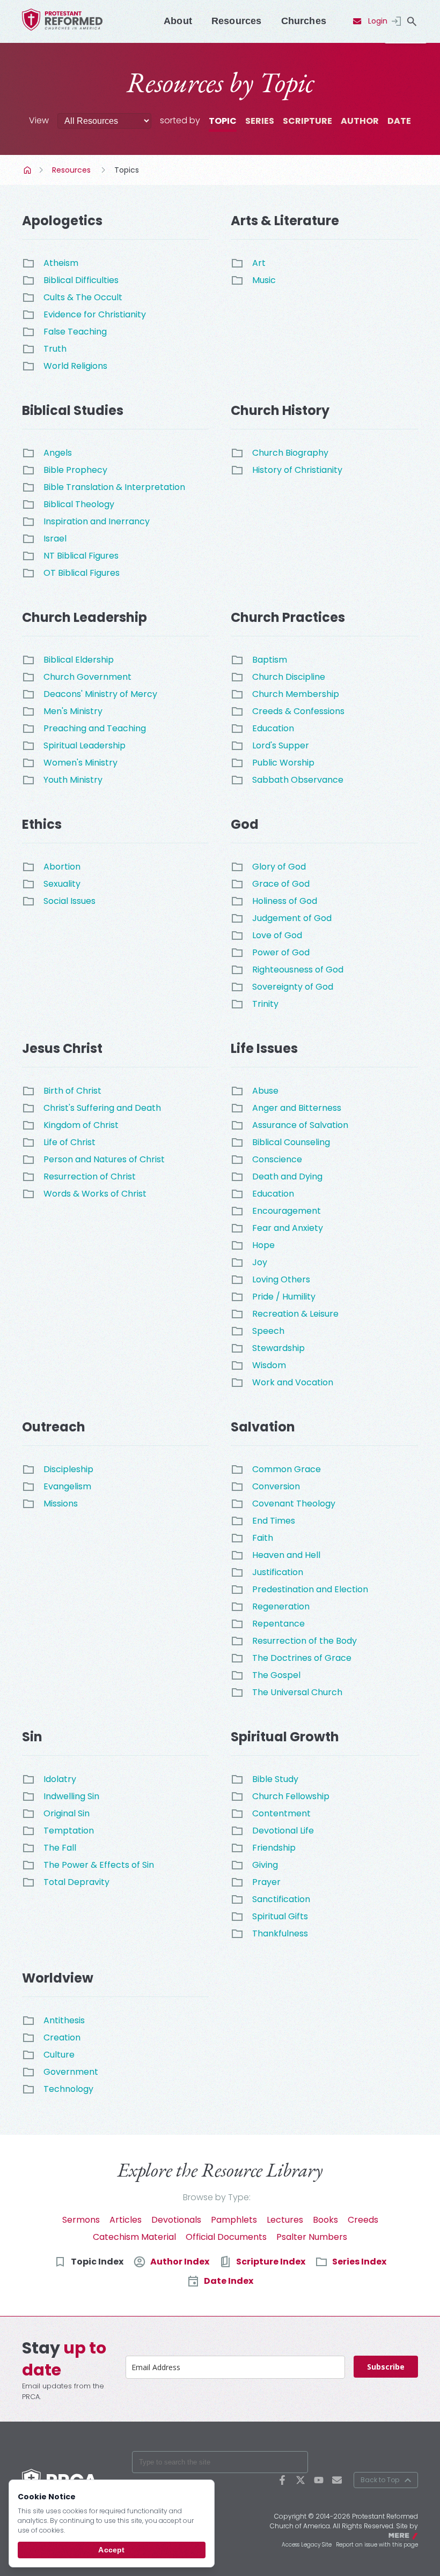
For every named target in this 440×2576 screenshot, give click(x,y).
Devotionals (176, 2220)
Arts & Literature (285, 221)
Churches (304, 21)
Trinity (265, 1004)
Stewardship (278, 1348)
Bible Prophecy (75, 470)
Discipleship (68, 1469)
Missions (61, 1504)
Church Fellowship (291, 1796)
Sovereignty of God (293, 987)
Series (260, 121)
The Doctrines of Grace (302, 1658)
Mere (411, 2535)
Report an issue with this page (377, 2545)
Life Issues (264, 1048)
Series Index (359, 2262)
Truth (55, 349)
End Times (274, 1521)
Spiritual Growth (285, 1737)
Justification (278, 1572)
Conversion (276, 1486)
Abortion (62, 867)
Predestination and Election (310, 1589)
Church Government (87, 677)
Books (325, 2220)
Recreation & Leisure (295, 1314)
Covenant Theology (294, 1504)
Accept (111, 2550)
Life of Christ (69, 1142)
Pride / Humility (284, 1297)
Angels (58, 453)
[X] (300, 2480)
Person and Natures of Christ (104, 1159)
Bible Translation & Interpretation (114, 487)
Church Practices (288, 617)
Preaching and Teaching (95, 728)
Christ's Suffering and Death (102, 1108)
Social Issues (69, 901)
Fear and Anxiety (288, 1228)
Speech (268, 1331)
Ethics (42, 824)
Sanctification (281, 1899)
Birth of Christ (72, 1091)
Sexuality (62, 884)
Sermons (81, 2220)
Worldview (58, 1978)
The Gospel (276, 1675)
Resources (237, 21)
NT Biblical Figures (81, 556)
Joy (260, 1262)
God (245, 824)
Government (71, 2072)
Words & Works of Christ (95, 1194)
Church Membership (296, 694)
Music (264, 280)
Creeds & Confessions (298, 711)
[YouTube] (319, 2480)
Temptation (69, 1831)
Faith (263, 1538)
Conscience (277, 1159)
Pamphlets (234, 2220)
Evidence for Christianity (95, 314)
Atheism (61, 263)
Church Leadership (85, 617)
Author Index (180, 2262)
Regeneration (281, 1606)
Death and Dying (287, 1176)
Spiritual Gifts (280, 1916)
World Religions (75, 366)
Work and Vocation (293, 1382)
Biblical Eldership (79, 660)
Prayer (266, 1882)
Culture (59, 2055)
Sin (32, 1737)
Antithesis (64, 2020)
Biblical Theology (79, 504)
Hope (263, 1245)
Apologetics (62, 221)
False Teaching (75, 332)
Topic (223, 121)
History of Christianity (297, 470)
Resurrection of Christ (90, 1176)
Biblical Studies (73, 410)
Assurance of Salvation (300, 1125)
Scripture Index (271, 2262)
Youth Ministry (73, 780)
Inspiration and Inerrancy (97, 521)
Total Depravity (76, 1882)
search (412, 21)
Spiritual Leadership (85, 745)
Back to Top (380, 2480)
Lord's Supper (281, 745)
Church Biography (290, 453)
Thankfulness (280, 1933)
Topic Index (97, 2262)
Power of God (281, 952)
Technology (68, 2089)
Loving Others (281, 1279)
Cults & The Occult (83, 297)
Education (273, 728)
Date (399, 121)
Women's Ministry (80, 763)
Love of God (277, 935)
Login (378, 21)
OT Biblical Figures (82, 573)
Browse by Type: (217, 2197)
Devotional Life (283, 1831)
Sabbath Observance (298, 780)
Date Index (229, 2281)
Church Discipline (289, 677)
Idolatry (60, 1779)
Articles (126, 2220)
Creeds (363, 2220)
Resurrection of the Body (305, 1641)
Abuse (265, 1091)
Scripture (307, 121)
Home (28, 170)
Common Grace (287, 1469)
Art (259, 263)
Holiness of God (285, 901)
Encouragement (287, 1211)
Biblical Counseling (291, 1142)
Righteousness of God (298, 970)
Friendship (274, 1848)
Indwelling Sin (71, 1796)
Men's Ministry (73, 711)
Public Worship (283, 763)
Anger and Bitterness (297, 1108)
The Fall (60, 1848)
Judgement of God (292, 918)
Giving (265, 1865)
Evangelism (67, 1486)
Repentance (278, 1624)
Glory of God (279, 867)
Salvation (263, 1427)
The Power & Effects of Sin (99, 1865)
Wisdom (269, 1365)
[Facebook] (282, 2480)
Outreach (54, 1427)
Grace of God (281, 884)
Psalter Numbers (312, 2237)
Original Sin (67, 1813)
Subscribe (386, 2367)
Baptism (270, 660)
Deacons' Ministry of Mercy (100, 694)
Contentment (281, 1813)
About (178, 21)
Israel (55, 539)
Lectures (285, 2220)
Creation (62, 2037)
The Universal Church (297, 1692)
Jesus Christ (62, 1048)
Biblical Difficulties (81, 280)
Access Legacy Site (307, 2545)
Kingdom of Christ (81, 1125)
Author (360, 121)
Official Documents (226, 2237)
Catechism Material (134, 2237)
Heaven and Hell (286, 1555)
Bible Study (275, 1779)
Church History (280, 410)
